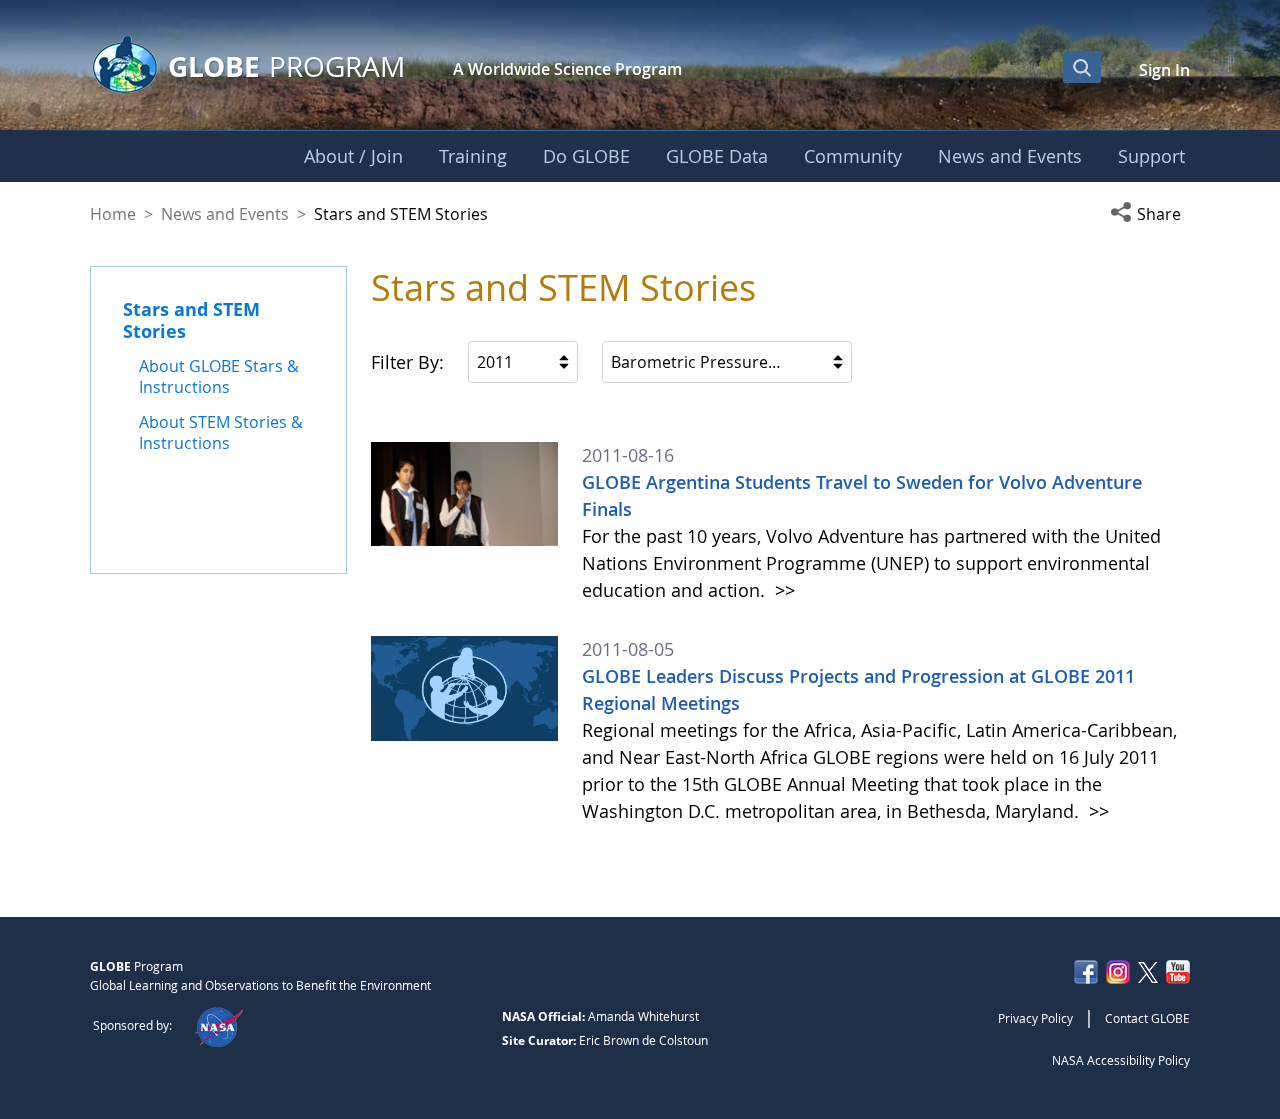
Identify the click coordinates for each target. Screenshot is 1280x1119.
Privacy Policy (1035, 1018)
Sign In (1164, 70)
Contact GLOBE (1147, 1018)
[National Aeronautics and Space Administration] (218, 1025)
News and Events (225, 214)
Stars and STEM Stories (191, 320)
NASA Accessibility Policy (1121, 1060)
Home (113, 214)
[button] (1150, 214)
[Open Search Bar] (1082, 67)
